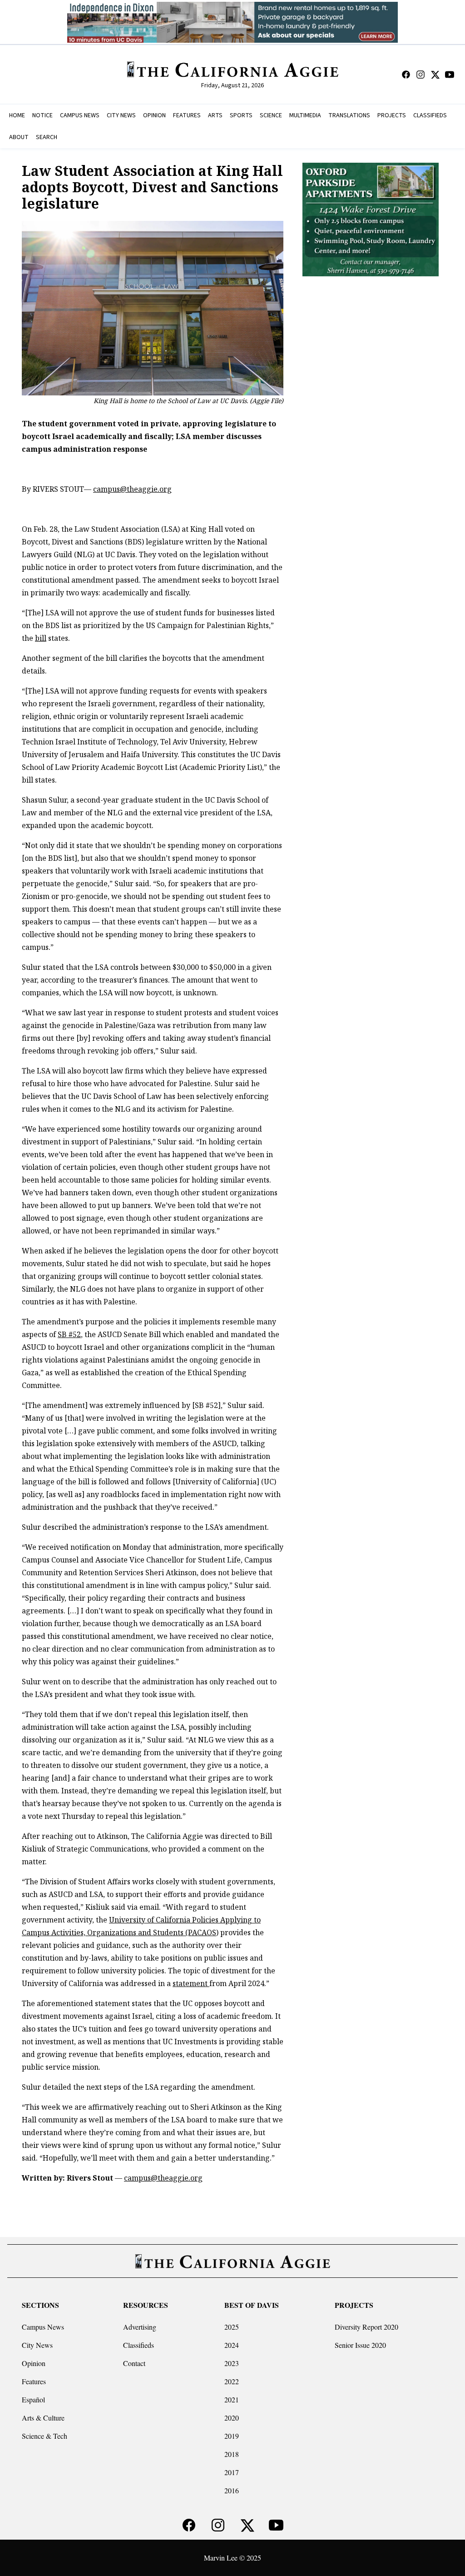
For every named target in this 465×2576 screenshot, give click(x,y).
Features (34, 2381)
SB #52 (69, 1334)
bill (41, 638)
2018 (232, 2454)
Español (33, 2399)
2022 (232, 2381)
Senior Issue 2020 (360, 2345)
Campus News (43, 2327)
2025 (232, 2327)
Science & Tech (45, 2436)
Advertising (140, 2327)
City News (37, 2345)
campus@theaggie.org (132, 489)
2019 (232, 2436)
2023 (232, 2363)
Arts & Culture (43, 2418)
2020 (232, 2418)
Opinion (34, 2363)
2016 (232, 2490)
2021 (232, 2399)
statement (191, 1983)
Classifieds (139, 2345)
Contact (134, 2363)
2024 (232, 2345)
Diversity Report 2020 (366, 2327)
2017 (232, 2472)
